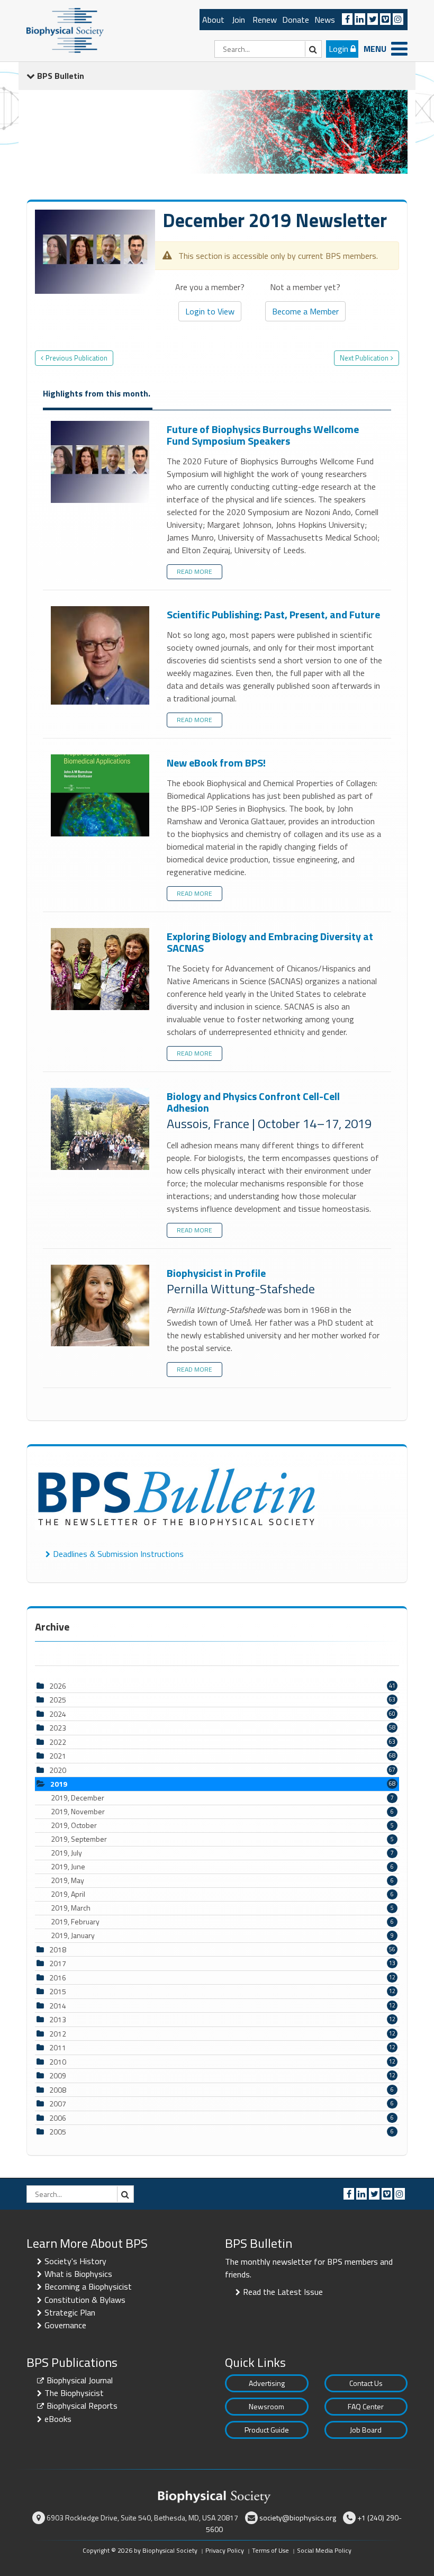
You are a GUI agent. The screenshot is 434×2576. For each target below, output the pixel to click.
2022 (58, 1742)
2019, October (222, 1825)
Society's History (75, 2261)
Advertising (267, 2383)
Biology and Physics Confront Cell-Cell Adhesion (101, 1129)
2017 (58, 1963)
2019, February (222, 1922)
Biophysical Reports (82, 2406)
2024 (58, 1714)
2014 (58, 2006)
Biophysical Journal (80, 2380)
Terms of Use (270, 2550)
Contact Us (366, 2383)
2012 (58, 2034)
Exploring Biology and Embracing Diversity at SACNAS (101, 970)
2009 (58, 2075)
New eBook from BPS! (101, 796)
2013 (58, 2019)
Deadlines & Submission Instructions (118, 1554)
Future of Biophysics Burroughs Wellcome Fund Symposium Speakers (101, 462)
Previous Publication (76, 358)
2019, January (222, 1935)
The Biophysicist (74, 2393)
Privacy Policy (225, 2550)
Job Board (366, 2430)
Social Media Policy (324, 2550)
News (325, 20)
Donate (296, 20)
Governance (65, 2325)
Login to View (210, 311)
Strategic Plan (70, 2312)
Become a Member (305, 311)
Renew (265, 20)
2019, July (222, 1853)
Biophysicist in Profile (101, 1306)
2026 (58, 1686)
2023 (58, 1728)
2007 (58, 2104)
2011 (58, 2047)
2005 (58, 2132)
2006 (58, 2118)
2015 (58, 1991)
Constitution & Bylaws (85, 2300)
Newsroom (266, 2406)
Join (238, 20)
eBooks (58, 2419)
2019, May (222, 1880)
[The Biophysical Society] (65, 30)
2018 (58, 1949)
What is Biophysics (78, 2274)
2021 (58, 1756)
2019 (59, 1784)
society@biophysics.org (298, 2518)
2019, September (222, 1839)
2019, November (222, 1812)
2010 (58, 2062)
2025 (58, 1700)
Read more (195, 571)
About (213, 20)
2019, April (222, 1894)
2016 (58, 1978)
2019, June (222, 1867)
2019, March (222, 1908)
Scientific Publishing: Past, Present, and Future (101, 656)
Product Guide (267, 2430)
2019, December (222, 1798)
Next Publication (364, 358)
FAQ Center (366, 2406)
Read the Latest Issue (283, 2292)
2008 (58, 2090)
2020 (58, 1770)
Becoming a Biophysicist (88, 2286)
